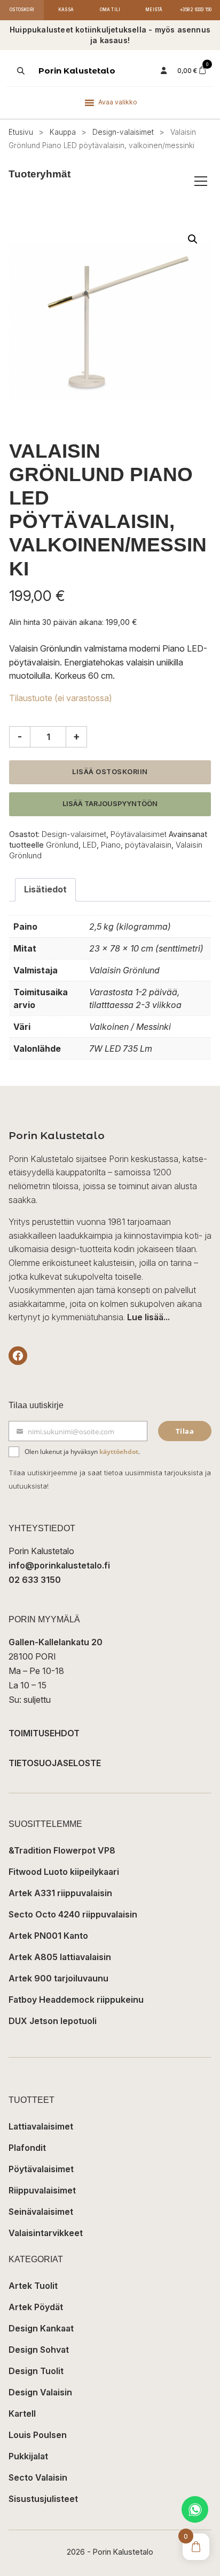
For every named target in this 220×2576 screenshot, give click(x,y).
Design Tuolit (36, 2371)
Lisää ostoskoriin (110, 772)
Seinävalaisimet (41, 2212)
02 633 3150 (35, 1580)
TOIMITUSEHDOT (44, 1733)
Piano (111, 845)
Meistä (154, 10)
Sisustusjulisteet (43, 2499)
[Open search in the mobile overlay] (20, 71)
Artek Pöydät (36, 2307)
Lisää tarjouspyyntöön (110, 804)
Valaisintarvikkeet (46, 2233)
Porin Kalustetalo (77, 71)
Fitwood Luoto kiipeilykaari (64, 1872)
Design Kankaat (41, 2328)
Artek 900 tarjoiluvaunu (58, 1978)
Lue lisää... (148, 1317)
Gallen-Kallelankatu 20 (56, 1642)
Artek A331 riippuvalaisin (60, 1893)
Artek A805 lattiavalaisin (60, 1957)
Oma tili (110, 10)
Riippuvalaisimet (42, 2190)
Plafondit (27, 2148)
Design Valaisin (40, 2392)
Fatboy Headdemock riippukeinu (76, 2000)
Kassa (66, 10)
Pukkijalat (28, 2456)
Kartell (22, 2414)
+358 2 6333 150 (196, 10)
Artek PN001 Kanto (48, 1936)
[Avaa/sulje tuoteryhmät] (201, 181)
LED (90, 845)
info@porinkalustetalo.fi (59, 1565)
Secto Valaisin (38, 2477)
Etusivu (21, 132)
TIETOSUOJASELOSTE (55, 1763)
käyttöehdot (119, 1452)
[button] (193, 239)
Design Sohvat (39, 2350)
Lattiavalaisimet (41, 2126)
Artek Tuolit (33, 2286)
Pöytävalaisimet (139, 834)
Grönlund (62, 845)
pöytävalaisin (148, 845)
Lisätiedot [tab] (45, 889)
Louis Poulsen (38, 2435)
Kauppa (63, 132)
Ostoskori (22, 10)
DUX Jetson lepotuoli (53, 2021)
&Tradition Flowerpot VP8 (62, 1850)
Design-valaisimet (123, 132)
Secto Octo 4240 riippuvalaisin (73, 1914)
